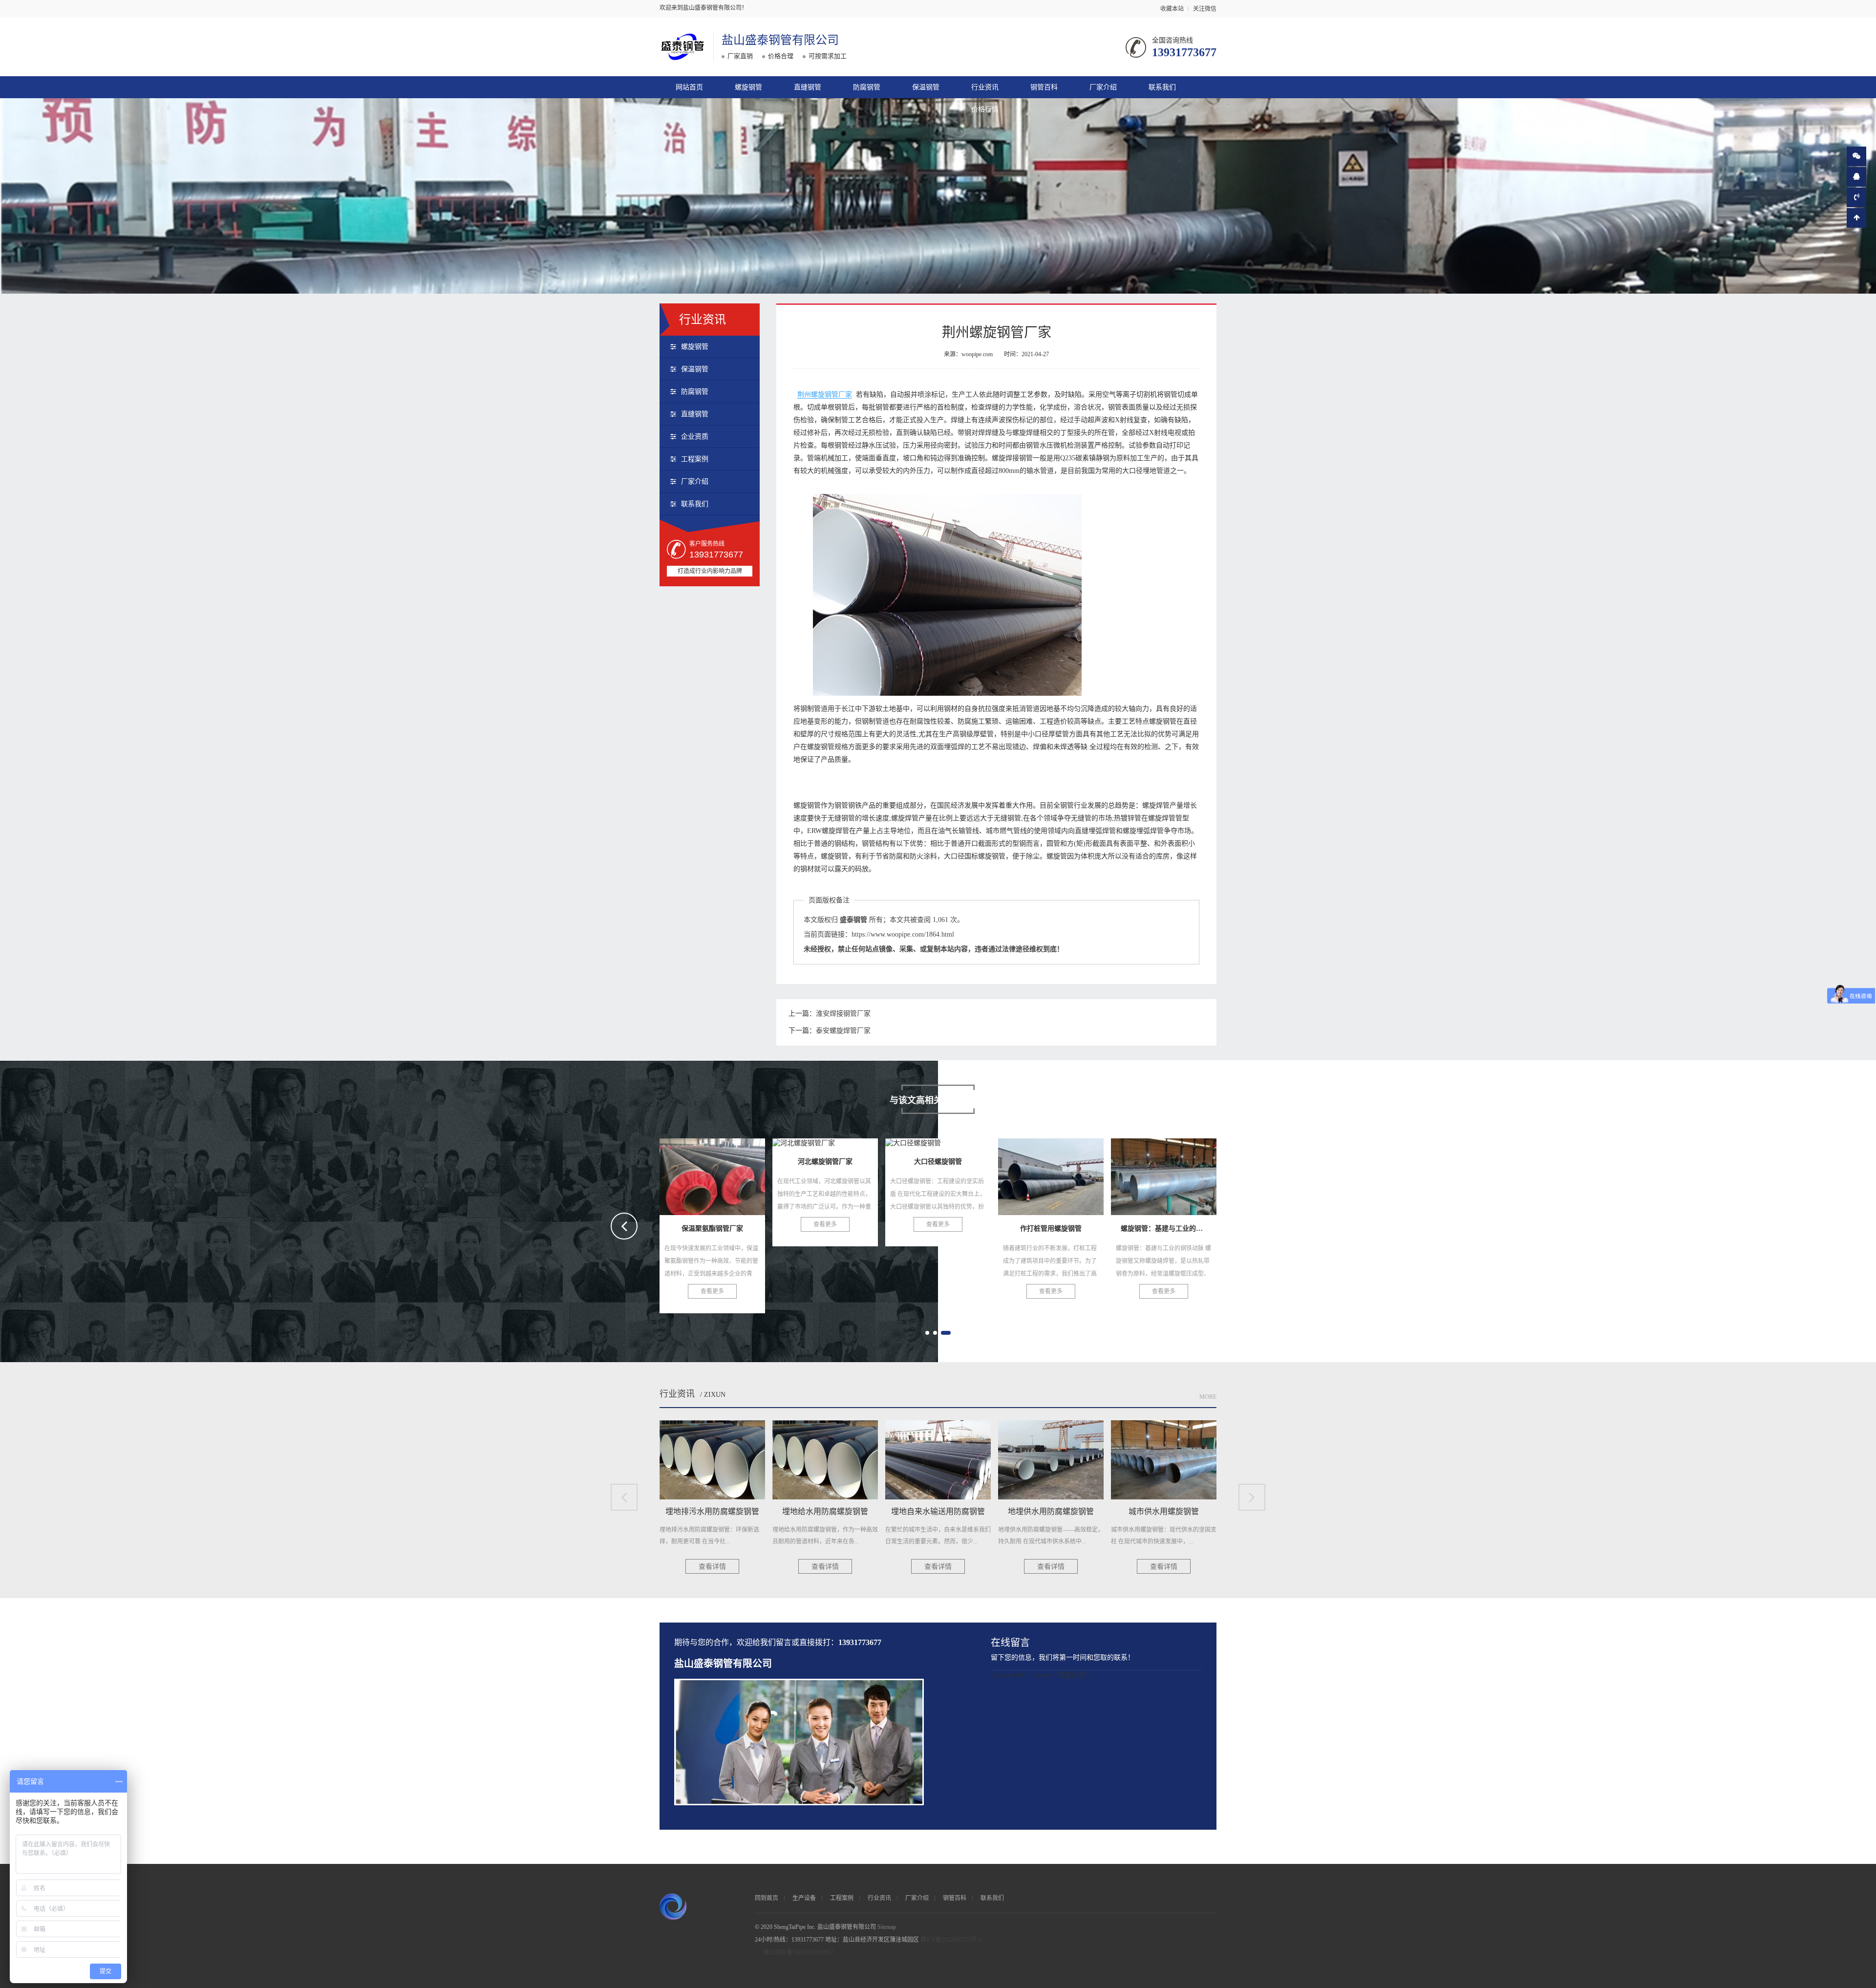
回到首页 (767, 1898)
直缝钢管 (808, 87)
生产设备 (804, 1898)
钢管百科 (1044, 87)
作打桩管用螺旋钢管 (825, 1174)
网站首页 (689, 87)
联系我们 (1162, 87)
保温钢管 (926, 87)
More (1208, 1397)
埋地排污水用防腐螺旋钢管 (1062, 1174)
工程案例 (695, 459)
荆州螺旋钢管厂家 (825, 395)
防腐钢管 (867, 87)
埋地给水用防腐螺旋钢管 (1170, 1174)
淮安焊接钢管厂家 (843, 1014)
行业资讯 (985, 87)
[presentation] (624, 1226)
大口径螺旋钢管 (712, 1174)
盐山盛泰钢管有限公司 (780, 40)
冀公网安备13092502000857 (798, 1952)
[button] (927, 1333)
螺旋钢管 (748, 87)
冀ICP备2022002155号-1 (951, 1940)
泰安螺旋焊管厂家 (843, 1031)
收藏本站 (1172, 9)
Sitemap (887, 1927)
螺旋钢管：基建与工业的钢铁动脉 (962, 1174)
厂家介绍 (1103, 87)
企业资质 (695, 437)
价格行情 (985, 109)
